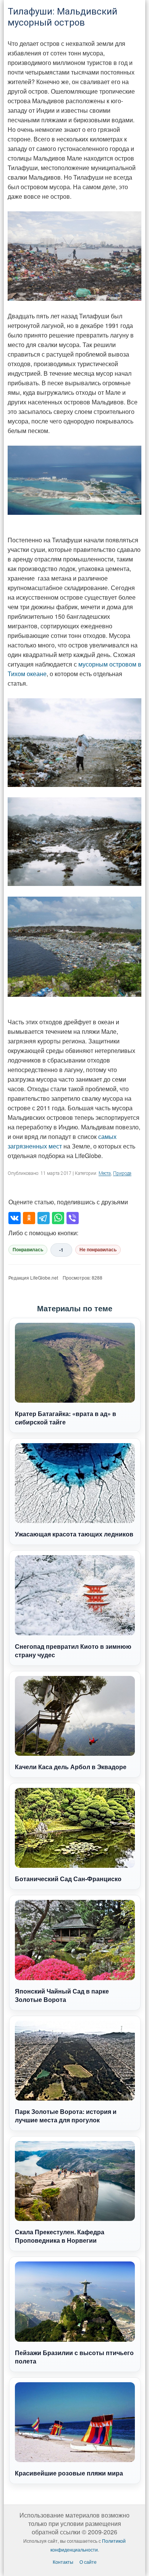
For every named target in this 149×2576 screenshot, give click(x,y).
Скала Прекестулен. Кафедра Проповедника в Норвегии (60, 2236)
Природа (122, 1173)
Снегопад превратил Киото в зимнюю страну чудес (73, 1651)
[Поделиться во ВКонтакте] (15, 1218)
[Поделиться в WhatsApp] (58, 1218)
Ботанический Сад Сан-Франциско (68, 1879)
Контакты (63, 2562)
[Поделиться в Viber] (73, 1218)
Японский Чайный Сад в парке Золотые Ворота (62, 1995)
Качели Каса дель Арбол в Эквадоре (71, 1767)
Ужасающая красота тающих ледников (74, 1534)
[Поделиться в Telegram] (44, 1218)
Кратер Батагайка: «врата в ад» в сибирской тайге (66, 1418)
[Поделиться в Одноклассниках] (29, 1218)
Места (105, 1173)
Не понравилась (98, 1250)
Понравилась (28, 1250)
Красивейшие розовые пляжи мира (69, 2473)
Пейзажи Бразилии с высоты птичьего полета (74, 2357)
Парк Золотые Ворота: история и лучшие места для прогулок (66, 2116)
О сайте (88, 2562)
